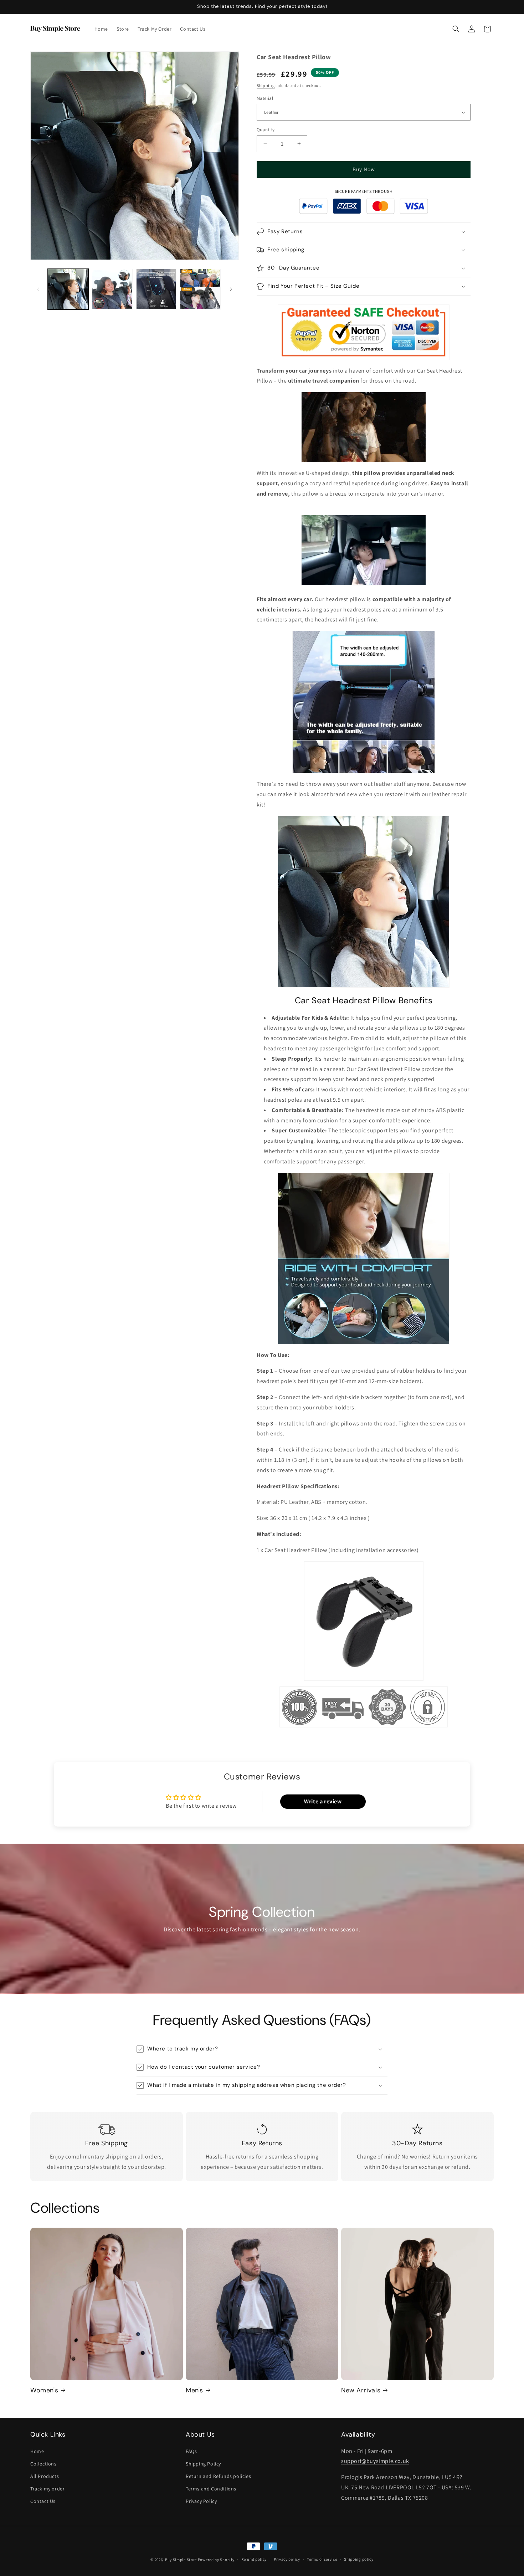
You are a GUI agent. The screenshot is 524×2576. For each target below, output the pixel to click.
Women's (44, 2390)
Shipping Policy (203, 2464)
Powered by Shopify (216, 2560)
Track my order (47, 2489)
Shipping (266, 85)
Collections (43, 2464)
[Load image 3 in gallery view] (156, 289)
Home (37, 2451)
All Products (45, 2476)
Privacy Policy (201, 2501)
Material (265, 98)
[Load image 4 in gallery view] (200, 289)
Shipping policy (359, 2559)
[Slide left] (38, 289)
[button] (456, 29)
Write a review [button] (323, 1801)
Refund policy (254, 2559)
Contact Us (43, 2501)
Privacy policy (287, 2559)
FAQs (191, 2451)
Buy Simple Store (181, 2560)
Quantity (266, 130)
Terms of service (322, 2559)
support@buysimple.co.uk (375, 2461)
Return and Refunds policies (218, 2476)
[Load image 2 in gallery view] (112, 289)
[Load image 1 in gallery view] (68, 289)
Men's (194, 2390)
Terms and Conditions (211, 2489)
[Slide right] (231, 289)
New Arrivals (361, 2390)
